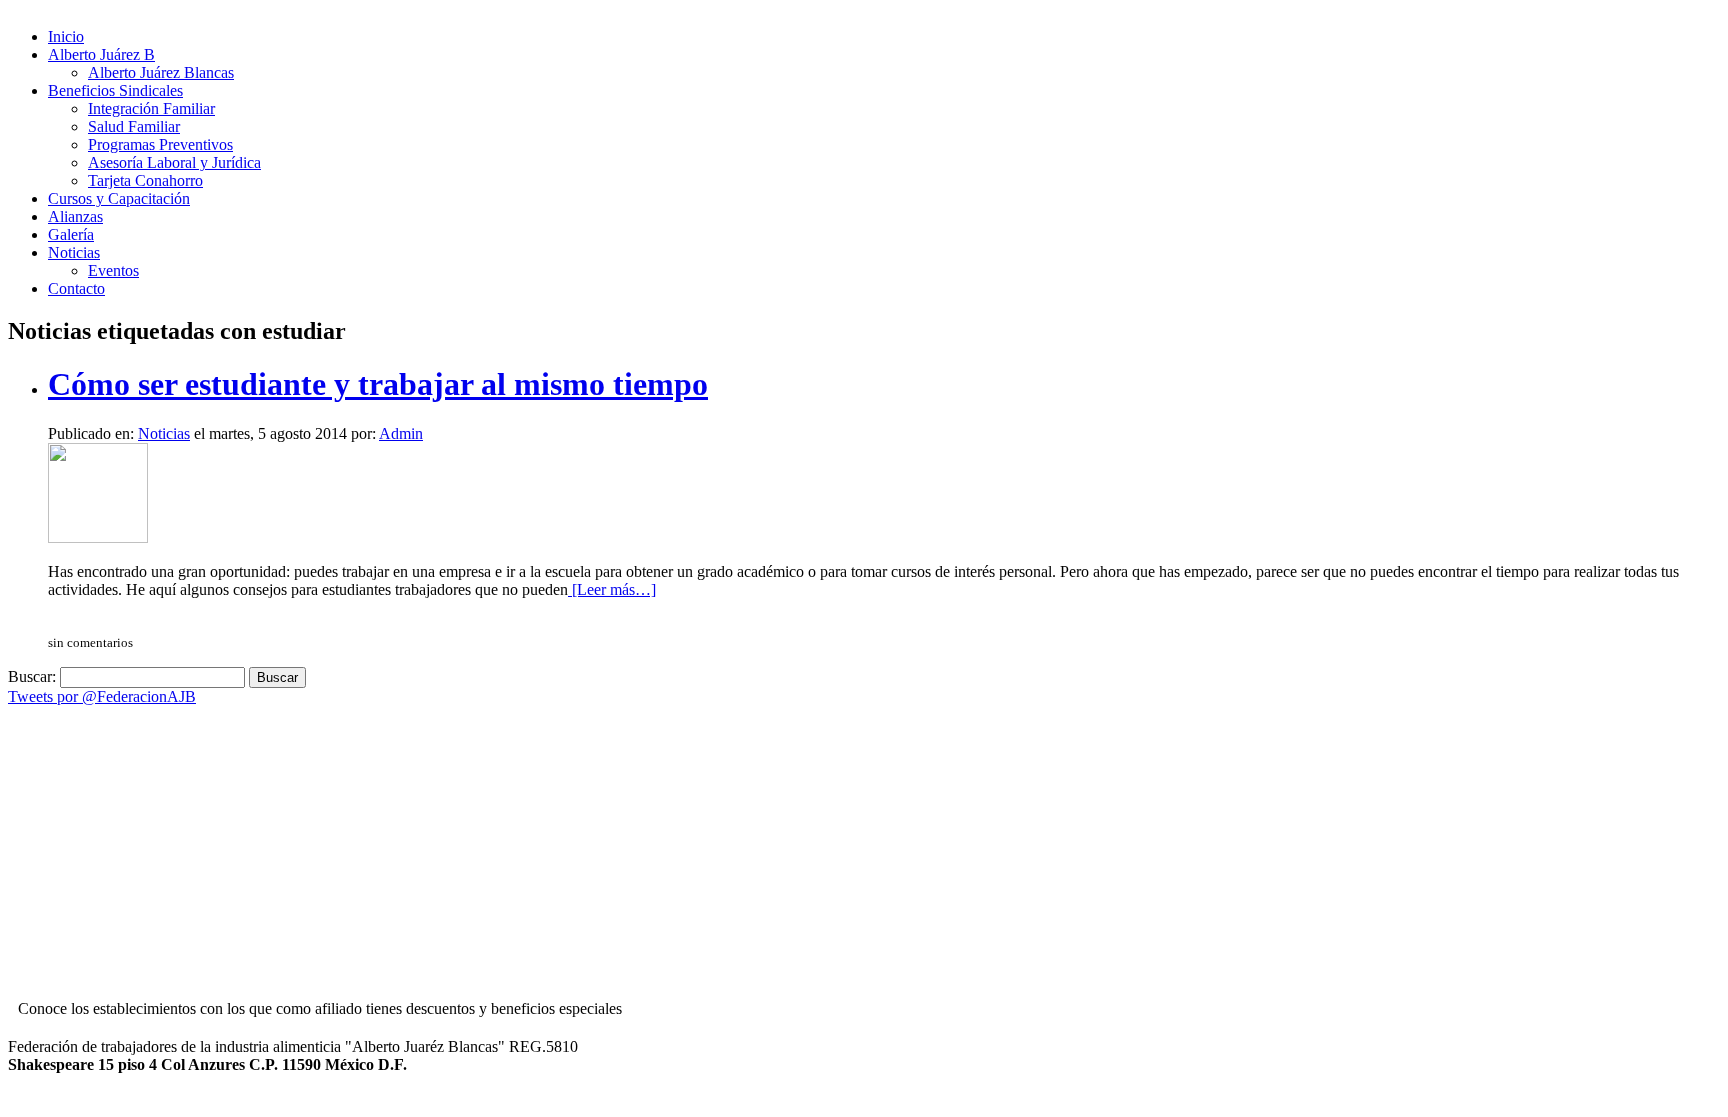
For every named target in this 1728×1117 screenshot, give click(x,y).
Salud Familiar (134, 126)
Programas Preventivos (160, 144)
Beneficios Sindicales (115, 90)
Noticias (74, 252)
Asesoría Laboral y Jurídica (174, 162)
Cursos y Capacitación (119, 198)
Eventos (113, 270)
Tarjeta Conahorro (145, 180)
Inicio (66, 36)
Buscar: (32, 676)
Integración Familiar (151, 108)
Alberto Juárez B (101, 54)
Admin (401, 433)
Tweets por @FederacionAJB (102, 696)
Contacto (76, 288)
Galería (71, 234)
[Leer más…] (612, 589)
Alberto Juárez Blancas (161, 72)
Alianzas (75, 216)
